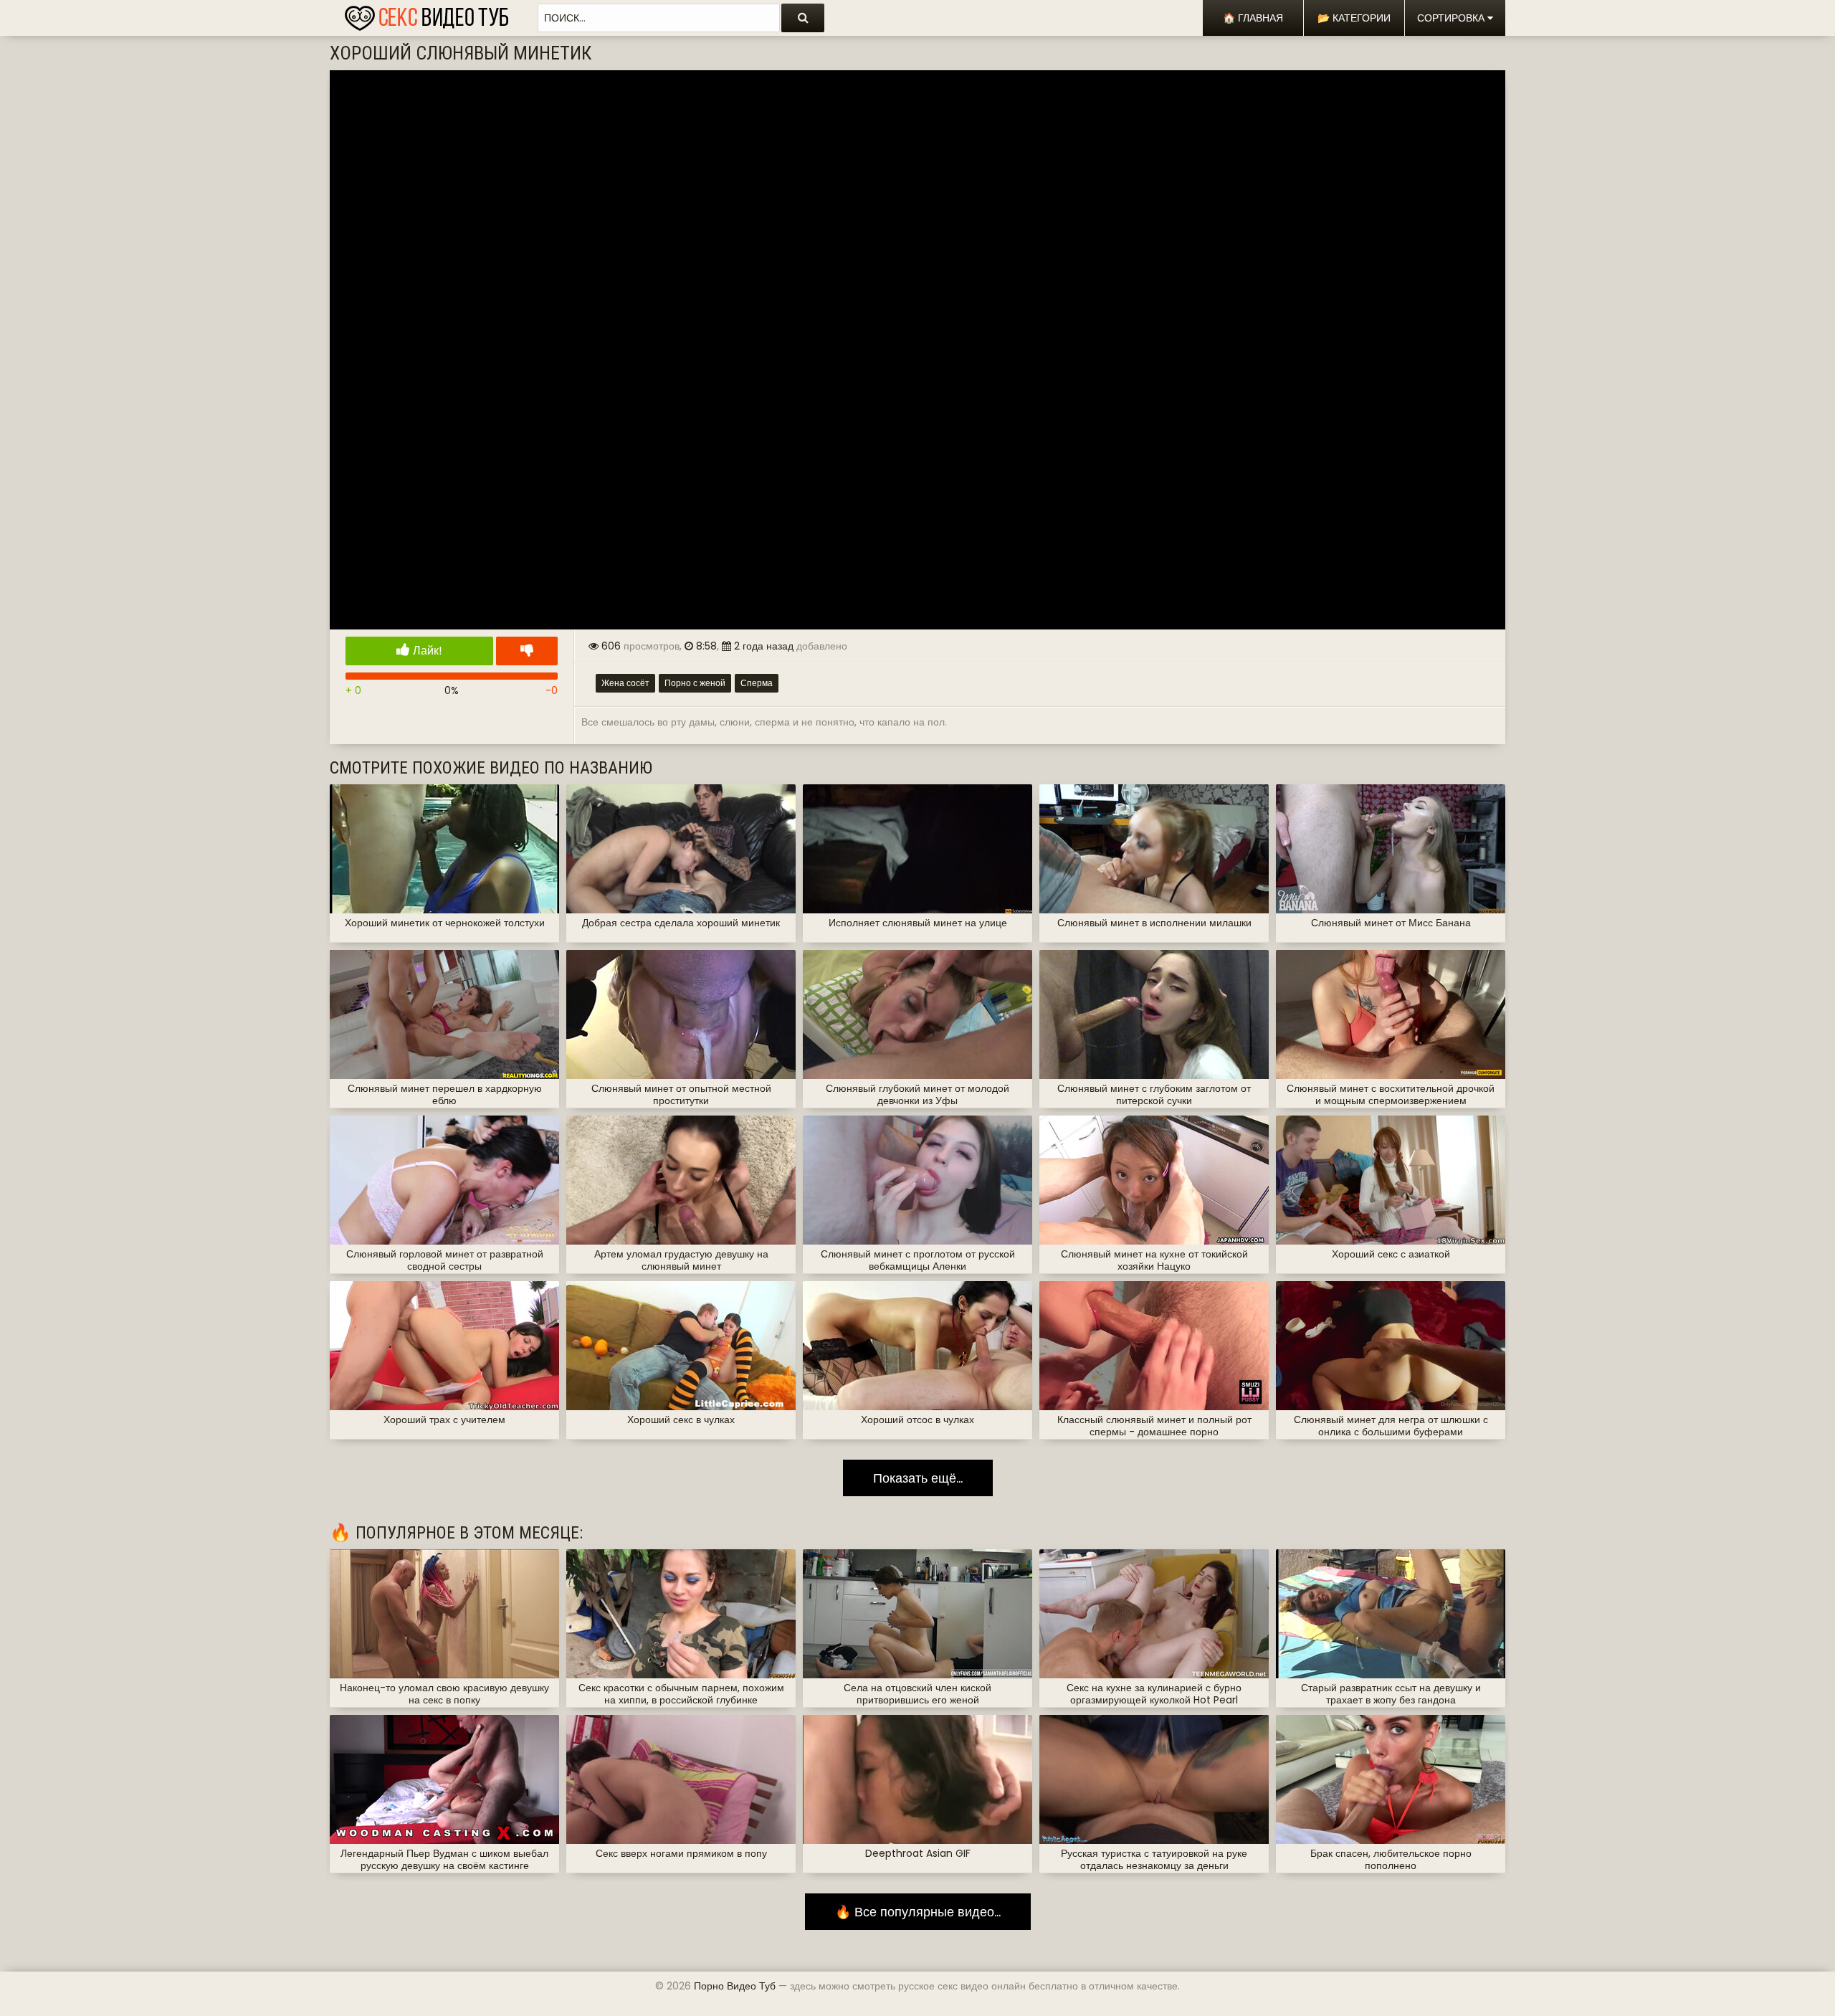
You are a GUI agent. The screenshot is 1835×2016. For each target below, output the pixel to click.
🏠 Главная (1253, 18)
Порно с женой (695, 683)
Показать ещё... (918, 1478)
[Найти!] (803, 18)
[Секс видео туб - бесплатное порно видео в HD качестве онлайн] (426, 14)
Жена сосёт (625, 683)
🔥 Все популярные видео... (918, 1912)
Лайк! (426, 651)
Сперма (757, 683)
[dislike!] (527, 651)
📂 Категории (1354, 18)
